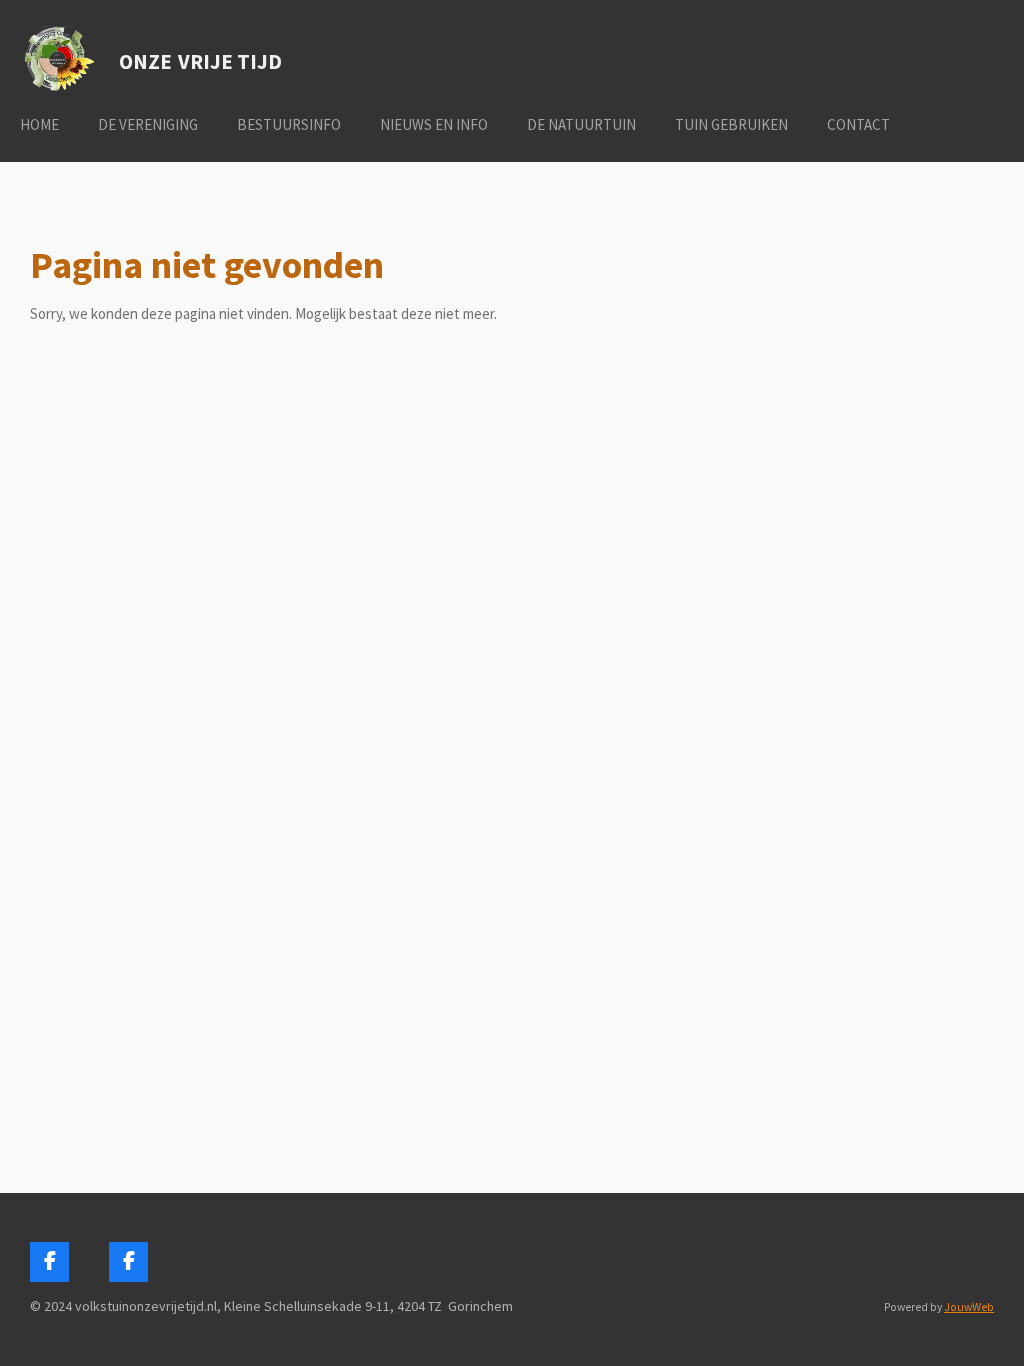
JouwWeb (969, 1307)
